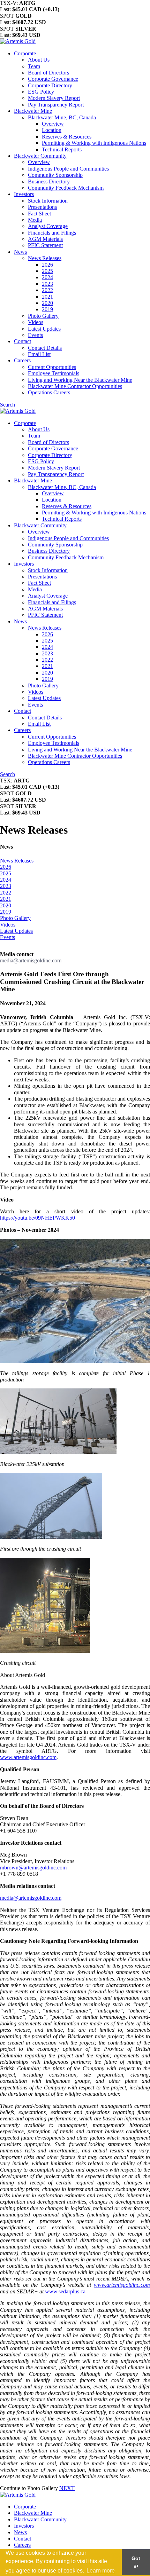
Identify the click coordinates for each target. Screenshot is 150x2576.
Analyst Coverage (48, 226)
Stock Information (48, 201)
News (20, 252)
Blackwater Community (40, 156)
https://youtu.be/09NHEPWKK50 (37, 1218)
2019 (47, 309)
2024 (47, 277)
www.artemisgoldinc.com (28, 1757)
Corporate (25, 53)
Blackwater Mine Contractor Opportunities (75, 386)
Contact (22, 341)
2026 (47, 265)
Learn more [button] (101, 2571)
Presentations (42, 207)
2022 (47, 290)
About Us (39, 60)
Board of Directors (48, 73)
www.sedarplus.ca (65, 2291)
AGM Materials (45, 239)
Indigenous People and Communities (68, 169)
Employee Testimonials (54, 373)
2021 (47, 297)
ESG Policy (41, 92)
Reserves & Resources (67, 137)
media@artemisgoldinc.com (31, 960)
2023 (47, 284)
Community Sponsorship (55, 175)
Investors (24, 194)
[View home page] (18, 41)
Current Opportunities (52, 367)
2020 (47, 303)
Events (35, 335)
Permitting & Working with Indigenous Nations (94, 143)
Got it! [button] (136, 2562)
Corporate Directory (50, 85)
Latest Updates (44, 329)
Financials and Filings (52, 233)
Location (52, 130)
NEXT (67, 2488)
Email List (39, 354)
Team (34, 66)
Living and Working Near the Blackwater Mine (80, 380)
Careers (22, 360)
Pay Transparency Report (56, 105)
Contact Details (45, 348)
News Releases (45, 258)
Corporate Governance (53, 79)
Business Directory (49, 182)
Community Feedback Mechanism (66, 188)
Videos (36, 322)
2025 (47, 271)
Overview (53, 124)
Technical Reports (62, 149)
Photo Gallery (43, 316)
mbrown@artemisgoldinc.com (33, 1868)
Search (7, 405)
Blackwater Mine (33, 111)
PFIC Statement (45, 245)
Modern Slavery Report (54, 98)
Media (35, 220)
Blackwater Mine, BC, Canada (62, 117)
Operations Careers (49, 392)
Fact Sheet (39, 214)
